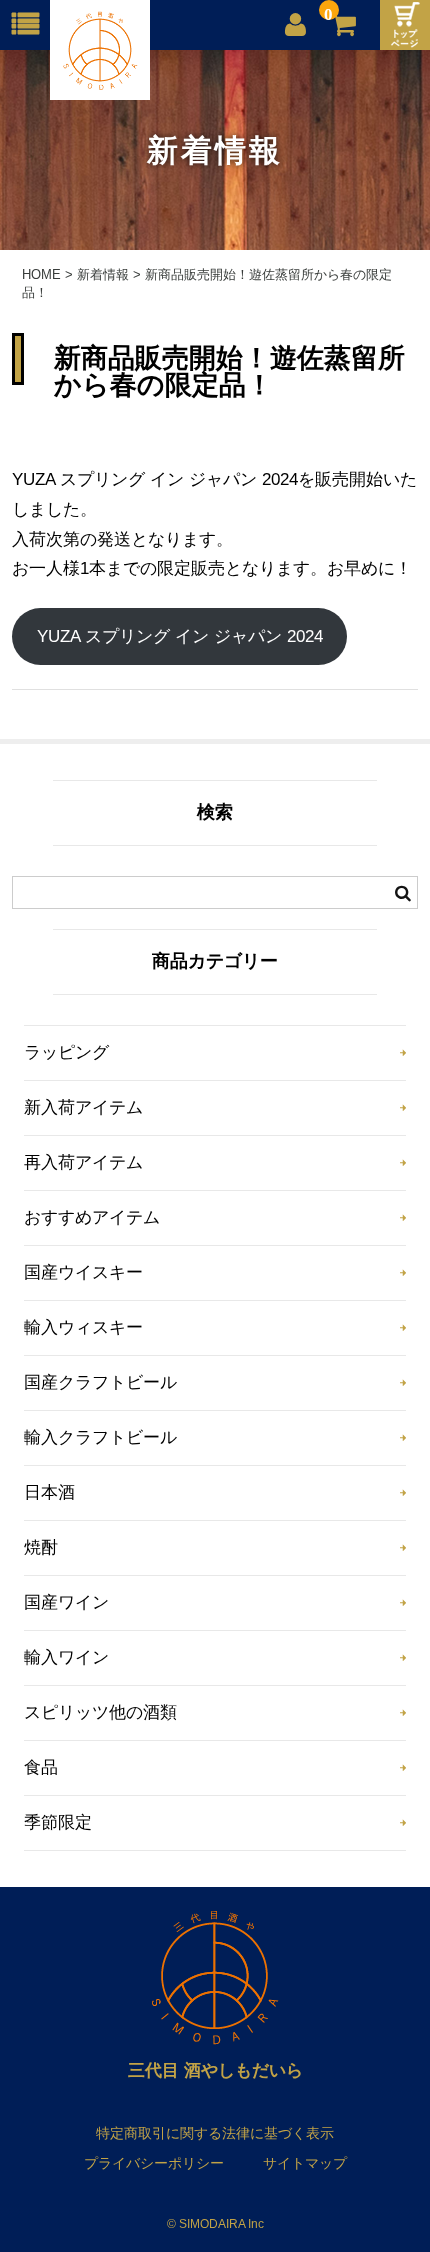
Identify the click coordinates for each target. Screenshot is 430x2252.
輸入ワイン (66, 1657)
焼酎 (41, 1547)
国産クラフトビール (100, 1382)
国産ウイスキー (83, 1272)
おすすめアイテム (92, 1217)
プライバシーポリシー (154, 2163)
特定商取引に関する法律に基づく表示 (215, 2133)
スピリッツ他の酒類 (100, 1712)
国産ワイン (66, 1602)
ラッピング (66, 1052)
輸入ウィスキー (83, 1327)
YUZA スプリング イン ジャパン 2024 (180, 636)
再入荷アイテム (83, 1162)
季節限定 (58, 1822)
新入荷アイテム (83, 1107)
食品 (41, 1767)
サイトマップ (305, 2163)
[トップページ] (405, 25)
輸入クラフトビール (100, 1437)
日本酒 (49, 1492)
